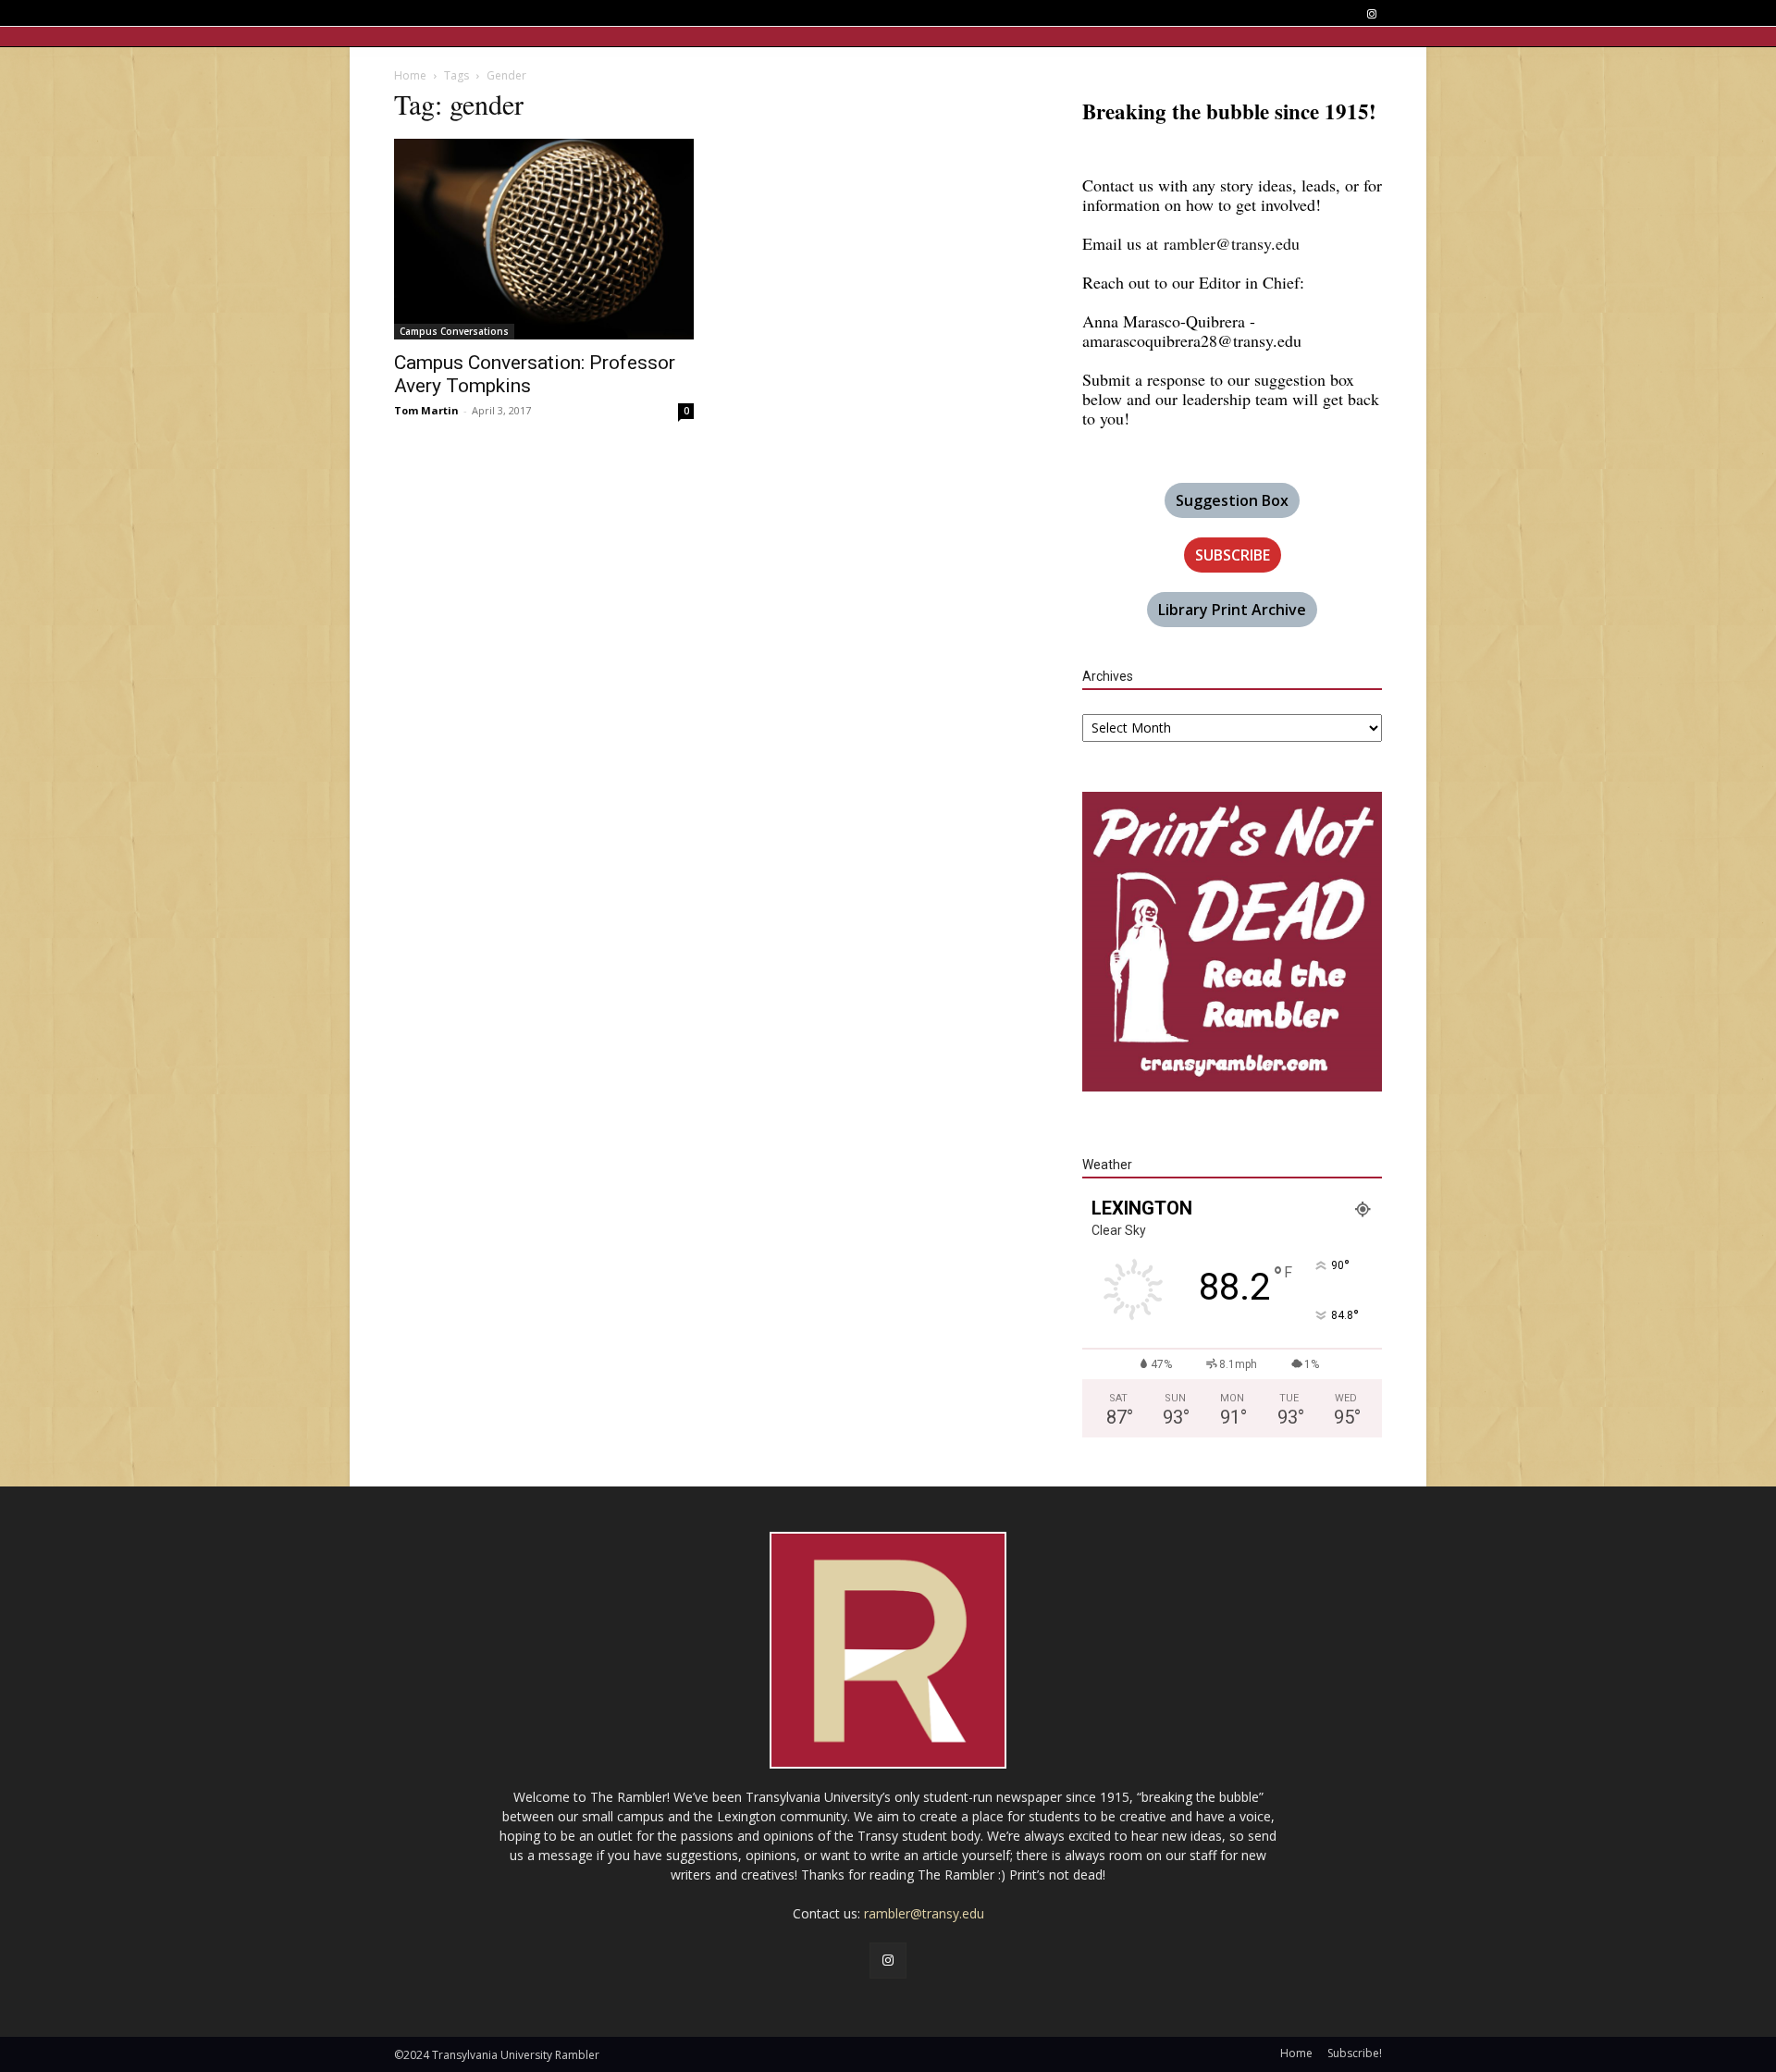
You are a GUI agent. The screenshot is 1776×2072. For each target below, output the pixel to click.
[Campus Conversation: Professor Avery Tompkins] (544, 239)
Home (410, 75)
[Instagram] (1371, 14)
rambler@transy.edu (1232, 243)
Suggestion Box (1232, 500)
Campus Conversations (454, 331)
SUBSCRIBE (1233, 555)
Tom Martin (426, 410)
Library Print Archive (1232, 610)
